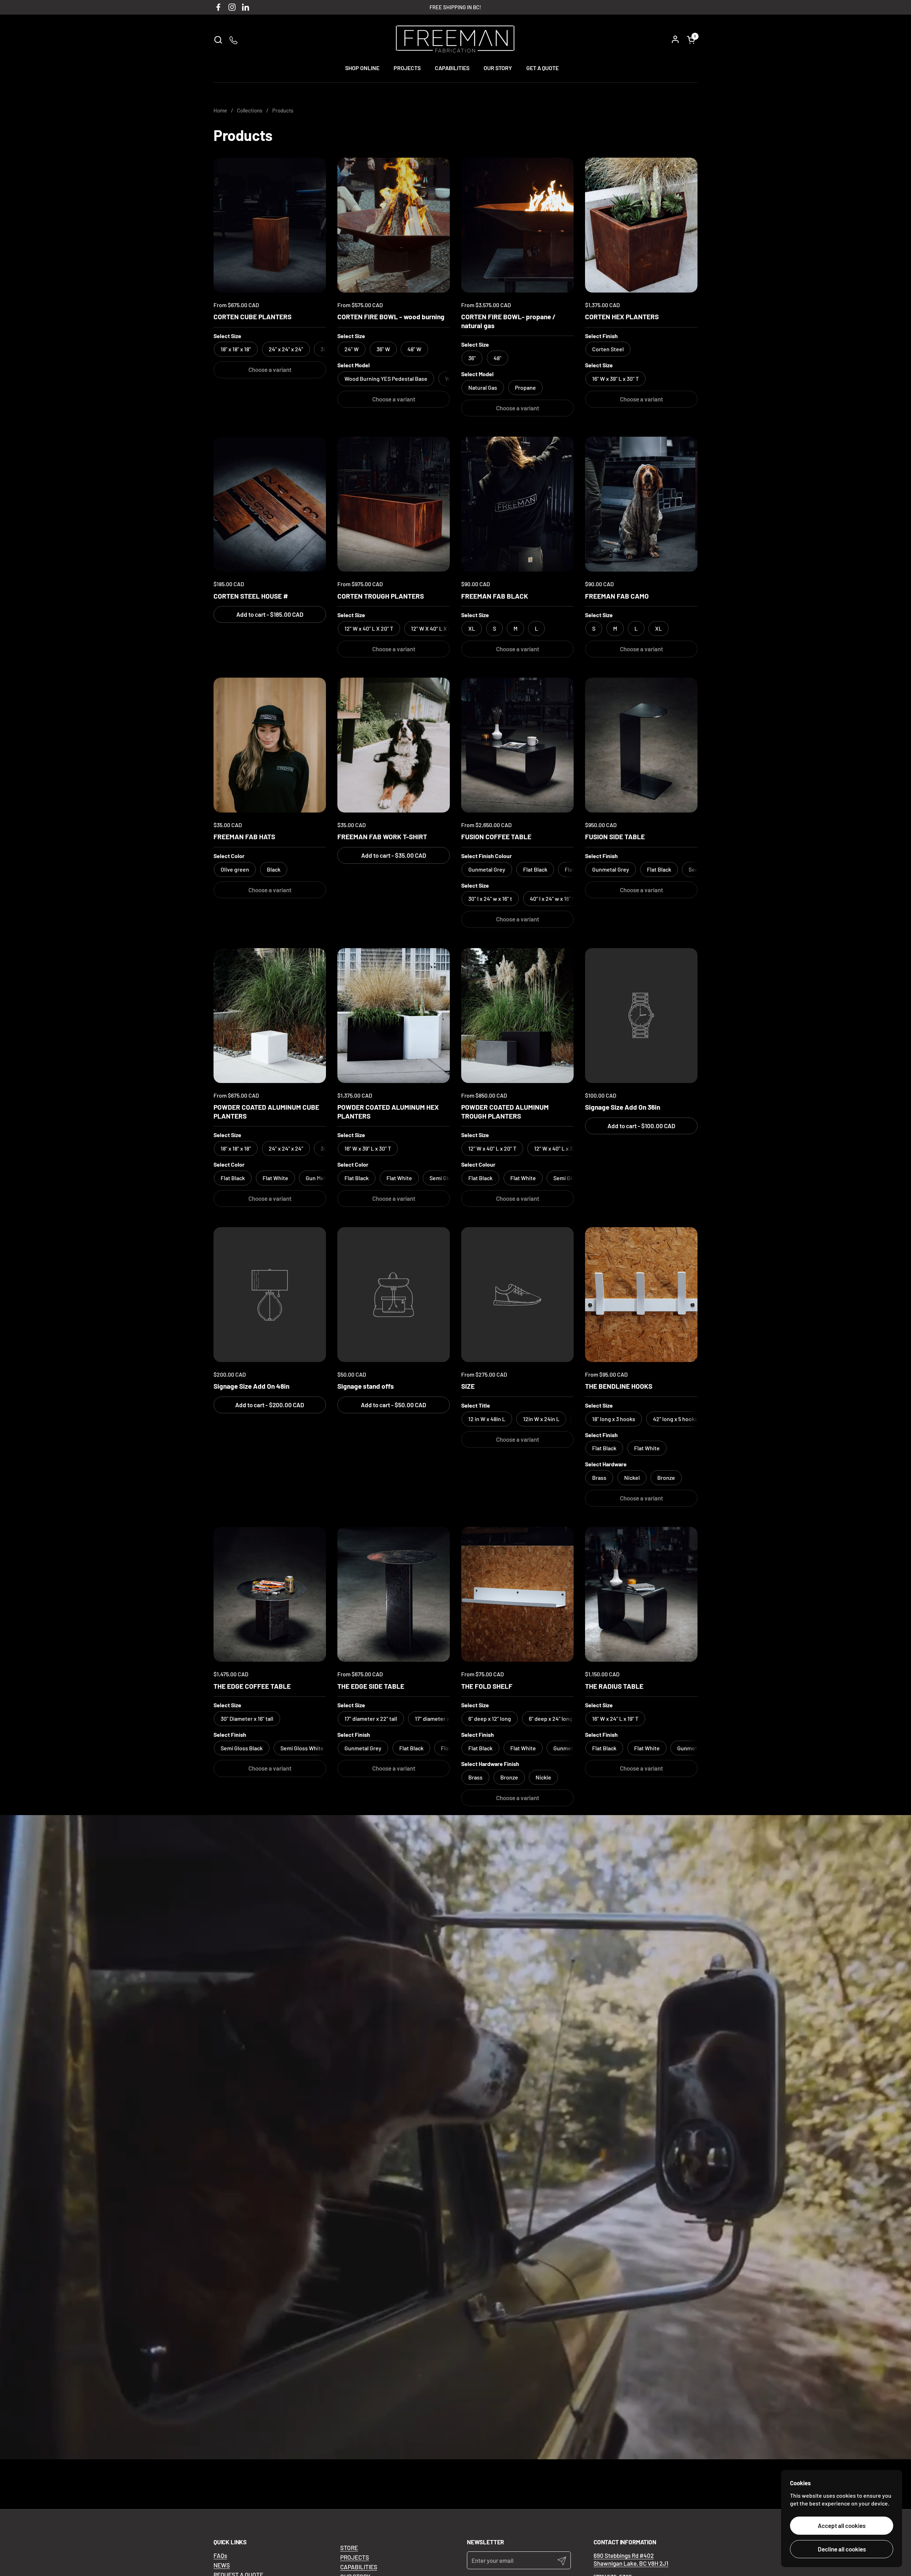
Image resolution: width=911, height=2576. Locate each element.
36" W (383, 349)
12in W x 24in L (541, 1419)
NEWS (222, 2565)
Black (274, 869)
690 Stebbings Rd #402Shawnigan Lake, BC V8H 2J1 (631, 2559)
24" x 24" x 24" (286, 349)
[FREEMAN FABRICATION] (455, 40)
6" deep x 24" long (551, 1718)
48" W (414, 349)
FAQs (220, 2555)
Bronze (666, 1478)
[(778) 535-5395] (234, 40)
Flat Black (535, 869)
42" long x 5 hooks (675, 1419)
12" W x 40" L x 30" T (558, 1148)
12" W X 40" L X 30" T (436, 628)
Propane (525, 387)
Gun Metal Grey (324, 1178)
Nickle (543, 1777)
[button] (218, 40)
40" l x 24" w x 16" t (552, 898)
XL (659, 628)
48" (497, 358)
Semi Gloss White (302, 1748)
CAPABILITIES (359, 2567)
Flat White (275, 1178)
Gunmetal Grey (572, 1748)
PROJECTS (355, 2557)
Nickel (632, 1478)
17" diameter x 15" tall (441, 1718)
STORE (349, 2548)
